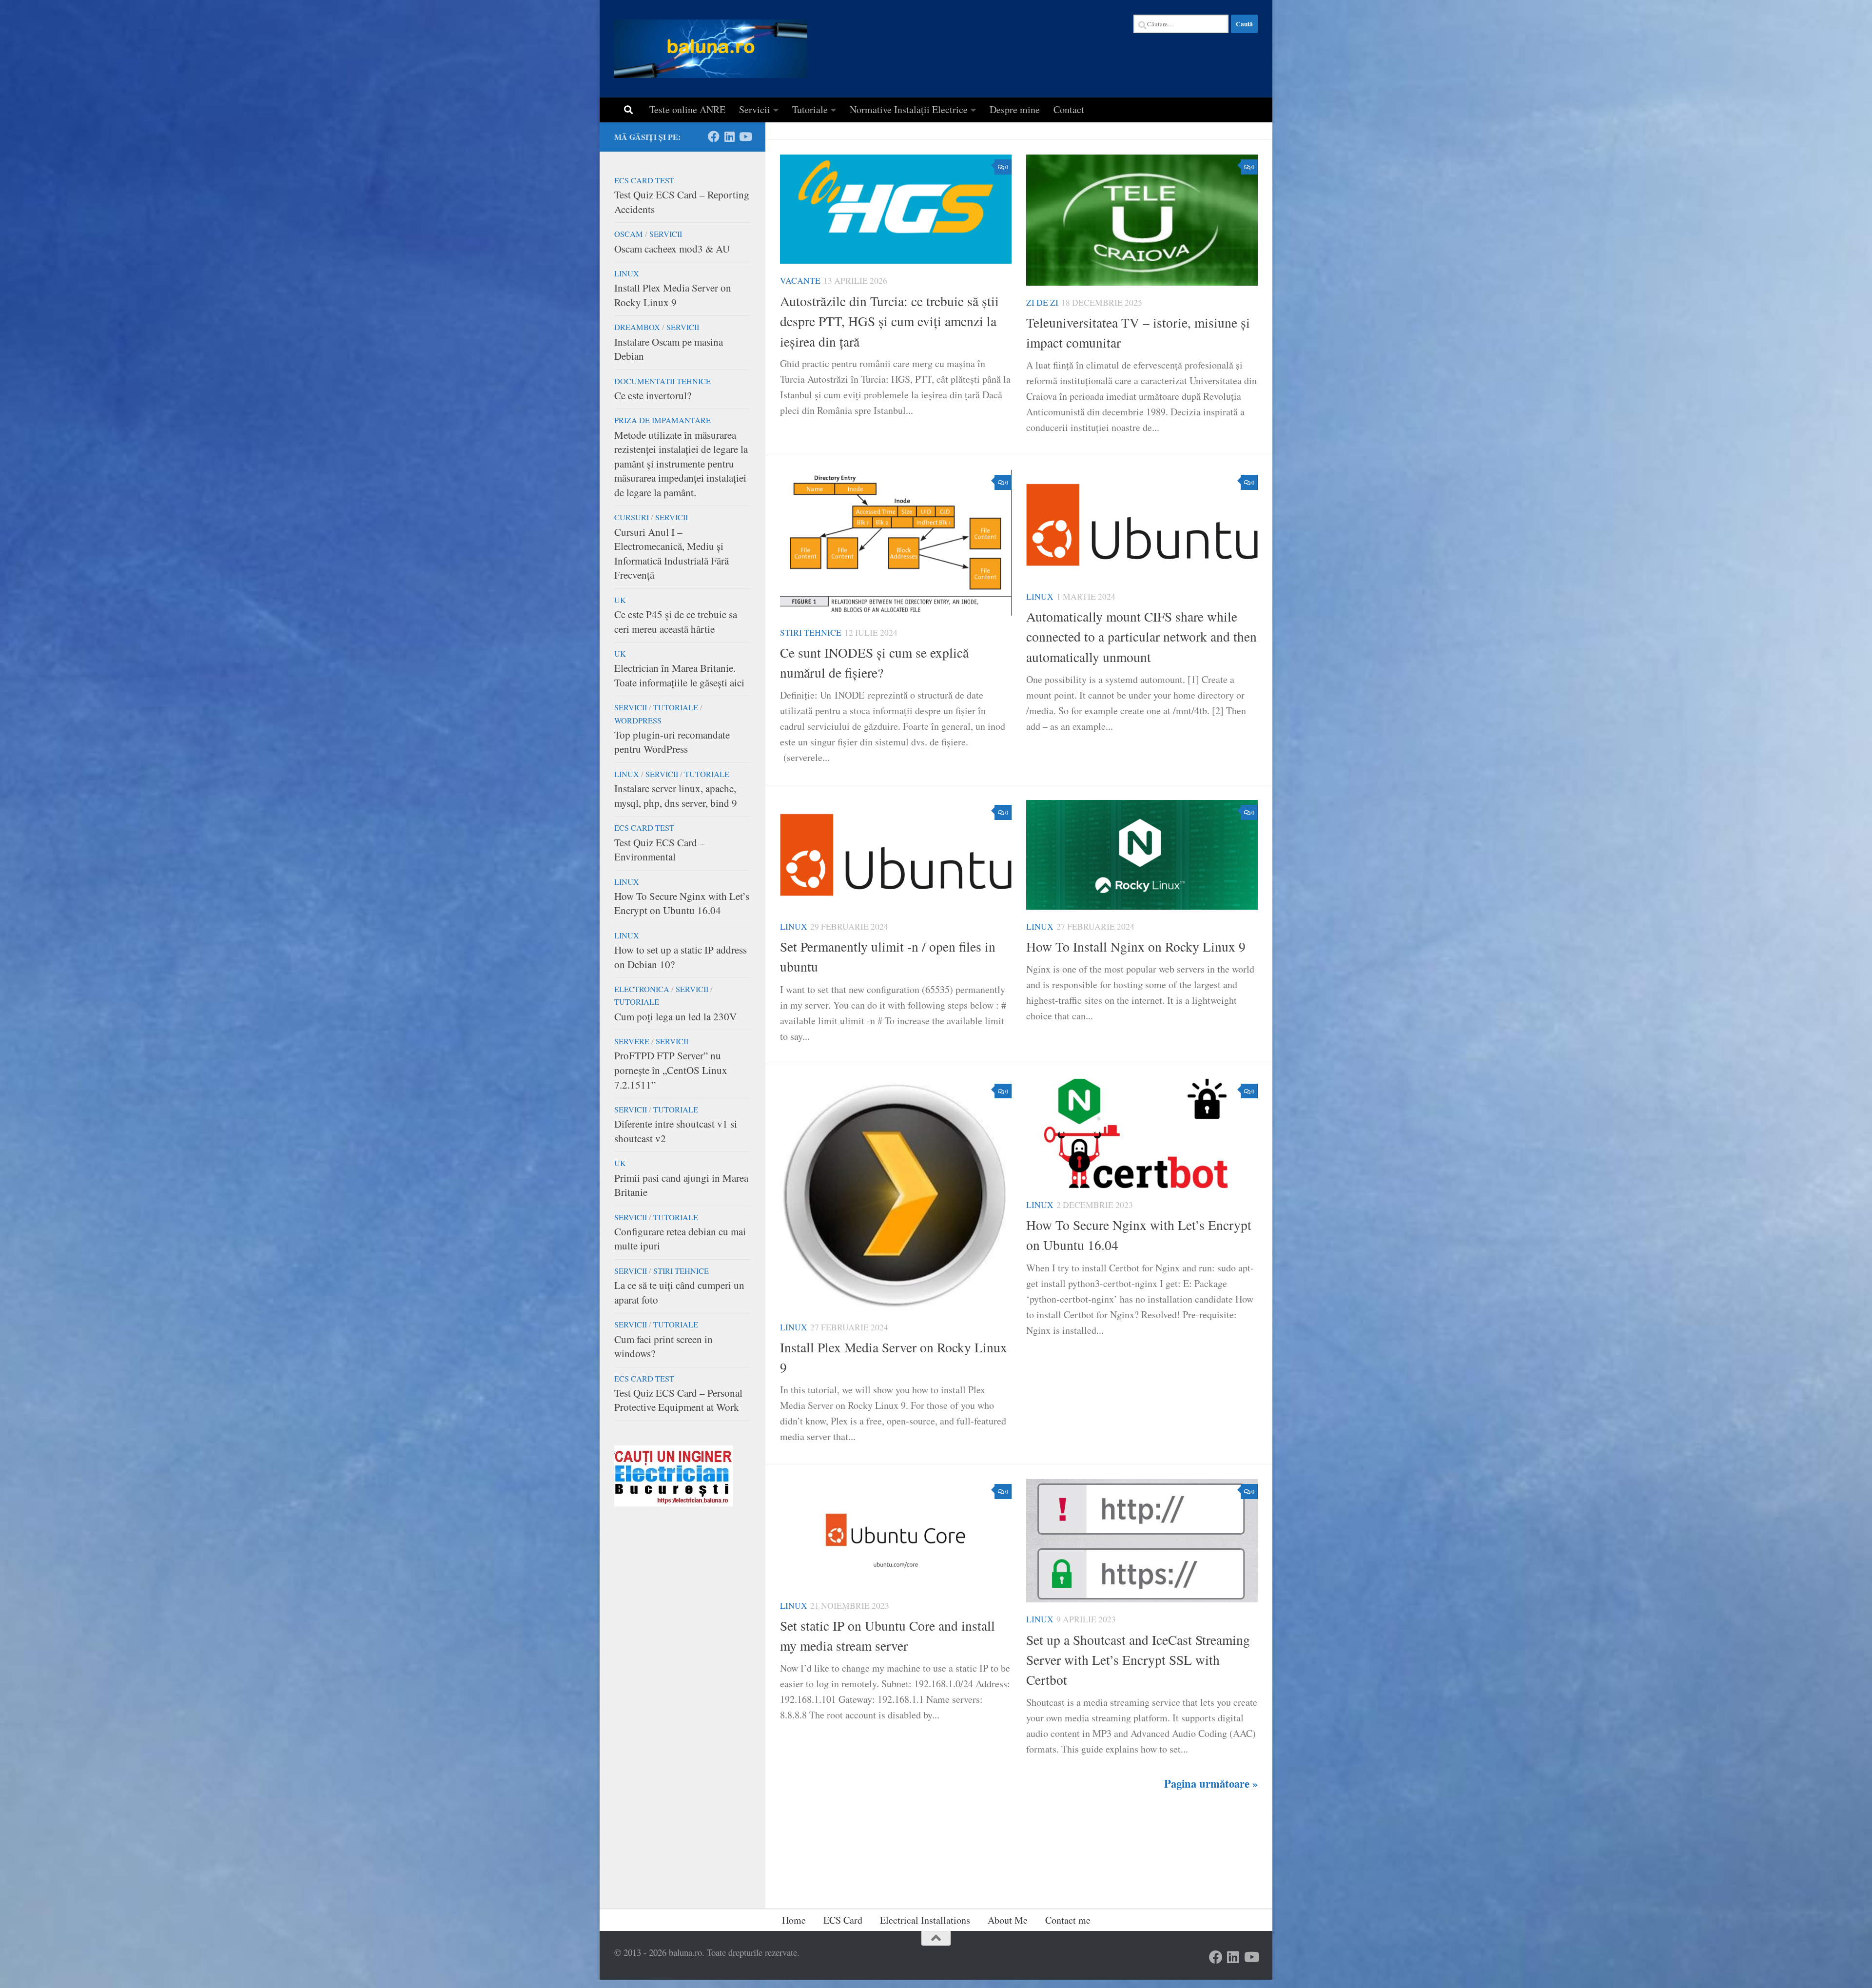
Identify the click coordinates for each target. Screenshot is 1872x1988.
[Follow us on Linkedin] (729, 136)
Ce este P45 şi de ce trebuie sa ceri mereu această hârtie (676, 622)
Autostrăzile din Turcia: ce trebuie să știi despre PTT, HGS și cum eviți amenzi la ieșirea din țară (889, 321)
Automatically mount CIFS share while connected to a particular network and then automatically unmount (1141, 637)
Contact (1069, 109)
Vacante (800, 281)
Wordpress (638, 721)
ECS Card (843, 1920)
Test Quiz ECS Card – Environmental (660, 850)
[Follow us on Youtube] (745, 136)
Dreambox (637, 327)
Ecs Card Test (644, 180)
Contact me (1068, 1920)
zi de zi (1042, 302)
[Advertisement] (682, 1719)
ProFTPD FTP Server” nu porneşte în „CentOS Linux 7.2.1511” (671, 1070)
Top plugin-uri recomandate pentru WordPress (672, 742)
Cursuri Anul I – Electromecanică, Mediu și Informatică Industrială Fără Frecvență (672, 554)
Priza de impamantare (663, 420)
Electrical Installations (925, 1920)
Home (794, 1920)
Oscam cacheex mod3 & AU (672, 249)
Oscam (629, 234)
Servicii (755, 109)
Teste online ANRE (687, 109)
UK (620, 600)
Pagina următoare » (1211, 1783)
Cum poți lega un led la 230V (675, 1016)
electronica (642, 989)
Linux (1040, 596)
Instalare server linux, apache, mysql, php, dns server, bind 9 (676, 796)
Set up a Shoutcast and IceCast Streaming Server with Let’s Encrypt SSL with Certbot (1138, 1660)
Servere (632, 1041)
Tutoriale (810, 109)
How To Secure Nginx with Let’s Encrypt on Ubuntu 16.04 (682, 903)
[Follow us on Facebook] (714, 136)
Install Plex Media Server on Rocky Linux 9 (673, 295)
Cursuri (632, 517)
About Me (1008, 1920)
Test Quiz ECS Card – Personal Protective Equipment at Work (678, 1400)
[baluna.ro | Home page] (711, 49)
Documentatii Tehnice (663, 381)
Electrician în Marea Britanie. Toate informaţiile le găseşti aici (679, 675)
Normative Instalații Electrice (909, 109)
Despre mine (1015, 109)
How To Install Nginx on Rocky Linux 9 (1136, 946)
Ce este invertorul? (653, 395)
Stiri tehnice (811, 633)
